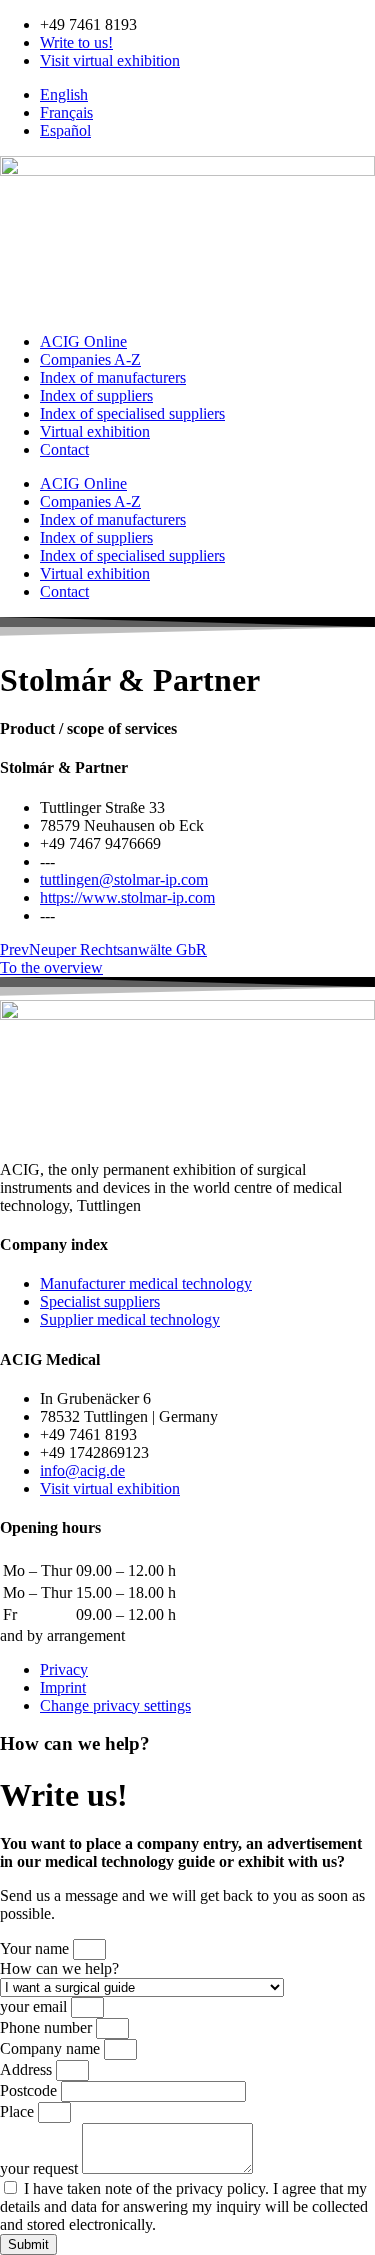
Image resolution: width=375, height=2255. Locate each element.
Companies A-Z (90, 359)
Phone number (48, 2027)
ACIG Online (83, 341)
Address (28, 2069)
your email (35, 2006)
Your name (36, 1948)
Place (19, 2111)
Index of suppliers (96, 395)
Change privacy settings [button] (115, 1705)
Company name (52, 2048)
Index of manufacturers (113, 377)
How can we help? (59, 1968)
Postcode (30, 2090)
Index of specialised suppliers (132, 413)
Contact (64, 449)
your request (41, 2168)
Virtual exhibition (95, 431)
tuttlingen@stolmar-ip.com (124, 879)
